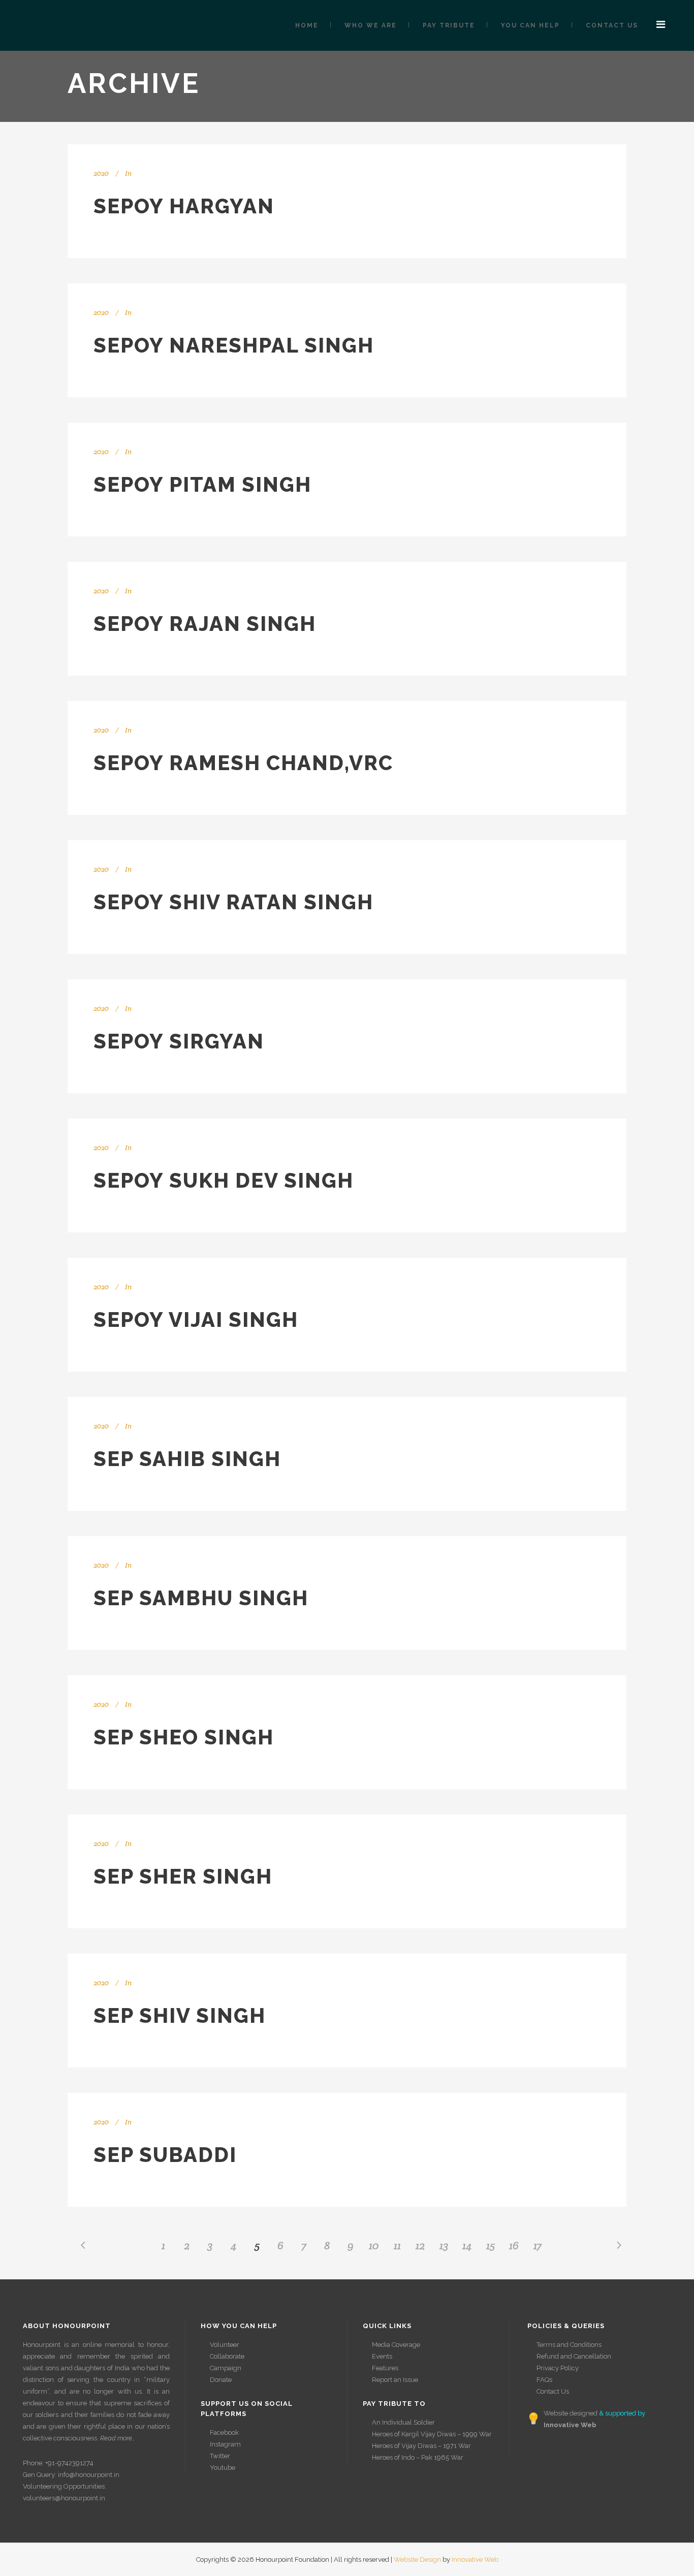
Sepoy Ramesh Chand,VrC (243, 763)
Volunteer (225, 2345)
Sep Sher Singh (183, 1876)
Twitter (220, 2456)
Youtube (223, 2468)
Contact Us (553, 2391)
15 (491, 2245)
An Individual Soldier (403, 2422)
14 (467, 2245)
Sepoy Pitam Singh (202, 484)
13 (444, 2245)
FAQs (544, 2380)
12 (420, 2245)
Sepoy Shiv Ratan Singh (233, 902)
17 (538, 2245)
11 (397, 2245)
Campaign (226, 2368)
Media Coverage (396, 2345)
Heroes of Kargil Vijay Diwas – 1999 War (432, 2434)
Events (382, 2356)
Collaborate (227, 2356)
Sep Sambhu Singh (201, 1598)
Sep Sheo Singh (184, 1737)
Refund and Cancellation (574, 2356)
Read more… (118, 2438)
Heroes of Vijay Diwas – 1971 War (421, 2446)
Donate (221, 2380)
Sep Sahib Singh (187, 1459)
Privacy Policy (558, 2368)
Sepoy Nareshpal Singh (234, 345)
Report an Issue (395, 2380)
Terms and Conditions (569, 2345)
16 (514, 2245)
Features (385, 2368)
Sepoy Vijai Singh (196, 1319)
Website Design (417, 2559)
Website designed (571, 2413)
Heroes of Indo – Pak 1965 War (418, 2457)
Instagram (225, 2444)
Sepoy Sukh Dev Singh (224, 1180)
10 (374, 2245)
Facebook (224, 2432)
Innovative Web (475, 2559)
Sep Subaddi (165, 2155)
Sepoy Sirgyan (179, 1041)
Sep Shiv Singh (180, 2015)
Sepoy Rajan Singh (205, 624)
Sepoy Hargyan (184, 206)
